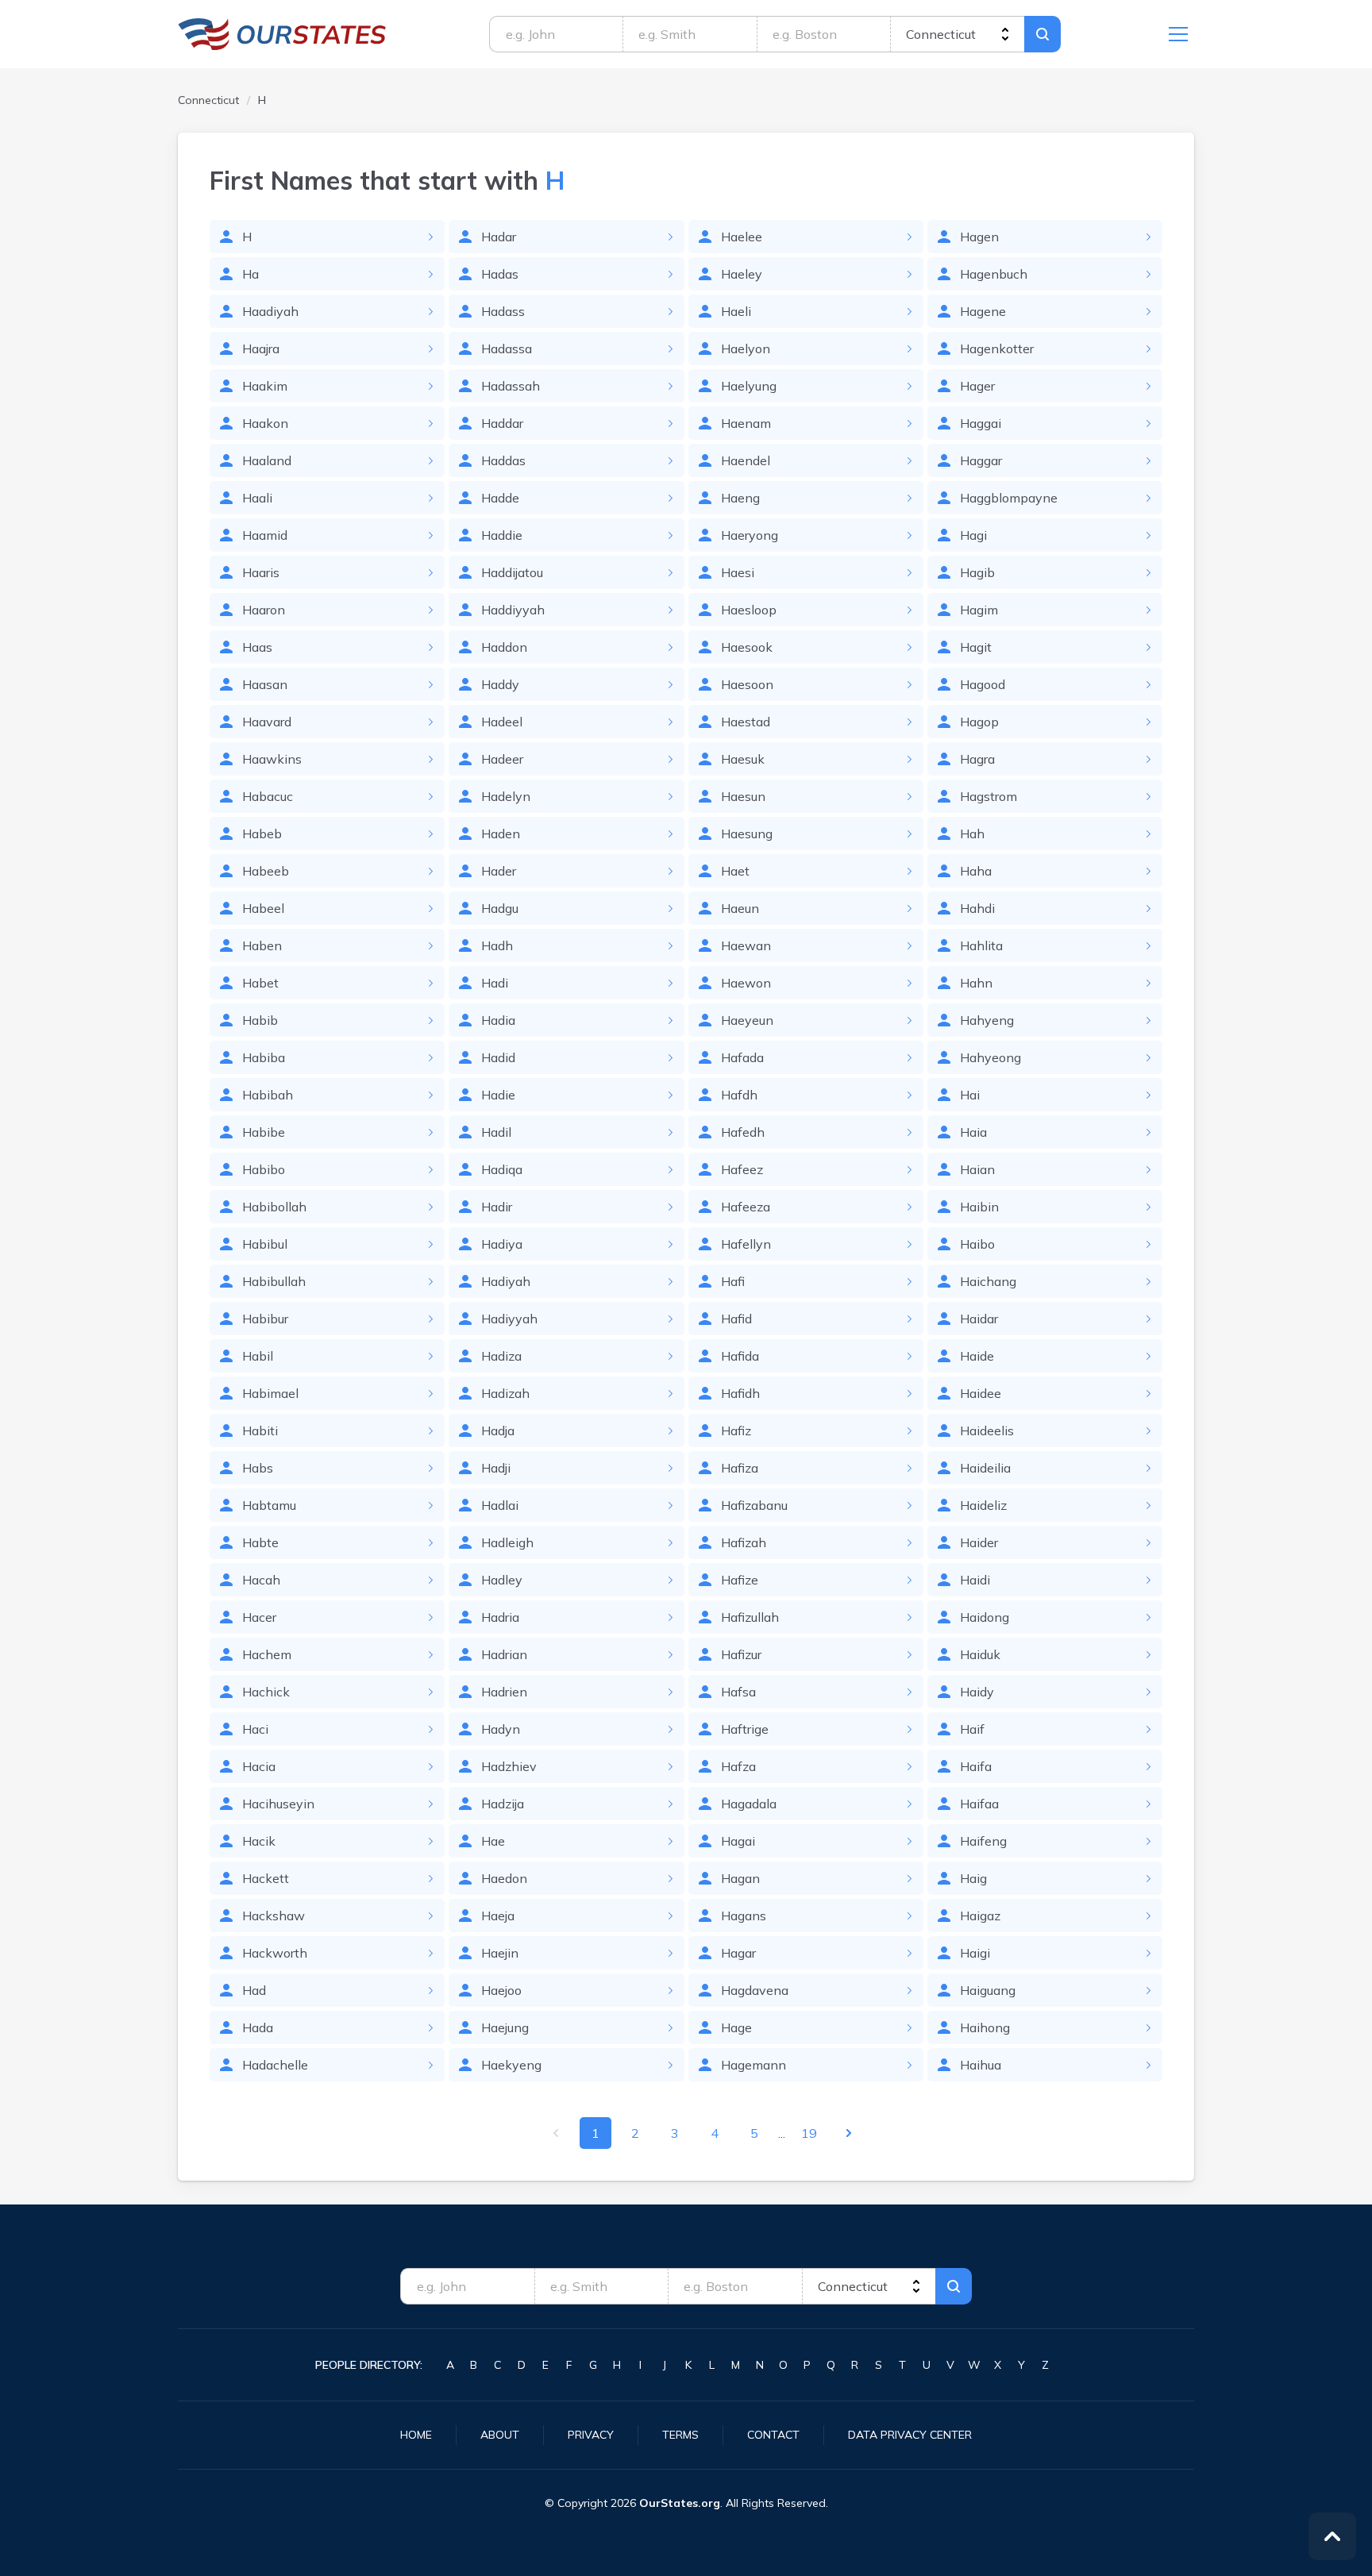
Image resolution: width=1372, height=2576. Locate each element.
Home (416, 2435)
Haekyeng (511, 2065)
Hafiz (736, 1430)
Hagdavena (755, 1990)
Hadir (497, 1207)
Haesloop (749, 610)
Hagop (979, 722)
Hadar (499, 237)
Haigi (975, 1953)
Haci (255, 1729)
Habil (258, 1356)
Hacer (259, 1617)
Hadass (503, 311)
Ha (251, 274)
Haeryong (750, 535)
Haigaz (980, 1916)
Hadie (498, 1095)
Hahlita (981, 945)
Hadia (498, 1020)
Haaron (264, 610)
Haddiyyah (513, 610)
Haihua (981, 2065)
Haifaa (979, 1804)
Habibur (265, 1319)
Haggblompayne (1009, 498)
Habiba (264, 1057)
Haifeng (983, 1841)
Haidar (979, 1319)
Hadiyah (506, 1281)
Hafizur (741, 1654)
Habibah (268, 1095)
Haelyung (749, 386)
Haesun (743, 796)
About (500, 2435)
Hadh (497, 945)
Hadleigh (507, 1542)
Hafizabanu (754, 1505)
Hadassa (507, 348)
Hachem (267, 1654)
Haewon (746, 983)
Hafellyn (746, 1244)
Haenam (746, 423)
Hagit (976, 647)
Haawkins (272, 759)
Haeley (742, 274)
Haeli (736, 311)
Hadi (495, 983)
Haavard (267, 722)
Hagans (744, 1916)
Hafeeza (746, 1207)
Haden (501, 834)
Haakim (265, 386)
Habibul (265, 1244)
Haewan (746, 945)
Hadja (498, 1430)
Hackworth (275, 1953)
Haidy (977, 1692)
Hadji (496, 1468)
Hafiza (740, 1468)
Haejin (500, 1953)
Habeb (262, 834)
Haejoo (501, 1990)
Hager (977, 386)
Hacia (259, 1766)
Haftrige (745, 1729)
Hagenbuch (994, 274)
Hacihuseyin (278, 1804)
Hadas (500, 274)
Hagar (738, 1953)
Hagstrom (989, 796)
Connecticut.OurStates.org (282, 34)
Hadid (498, 1057)
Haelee (742, 237)
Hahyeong (990, 1057)
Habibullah (274, 1281)
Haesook (747, 647)
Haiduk (980, 1654)
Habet (260, 983)
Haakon (265, 423)
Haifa (976, 1766)
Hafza (738, 1766)
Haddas (503, 460)
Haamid (265, 535)
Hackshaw (274, 1916)
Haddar (502, 423)
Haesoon (747, 684)
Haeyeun (747, 1020)
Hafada (742, 1057)
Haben (262, 945)
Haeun (740, 908)
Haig (973, 1878)
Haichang (988, 1281)
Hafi (733, 1281)
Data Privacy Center (910, 2435)
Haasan (265, 684)
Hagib (977, 572)
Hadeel (502, 722)
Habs (258, 1468)
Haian (977, 1169)
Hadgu (500, 908)
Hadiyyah (509, 1319)
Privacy (591, 2435)
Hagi (973, 535)
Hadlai (500, 1505)
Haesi (738, 572)
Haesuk (743, 759)
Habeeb (266, 871)
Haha (976, 871)
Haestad (746, 722)
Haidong (985, 1617)
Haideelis (987, 1430)
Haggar (981, 460)
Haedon (504, 1878)
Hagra (977, 759)
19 (809, 2133)
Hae (493, 1841)
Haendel (746, 460)
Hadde (500, 498)
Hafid (736, 1319)
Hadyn (501, 1729)
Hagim (979, 610)
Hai (970, 1095)
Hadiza (501, 1356)
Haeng (740, 498)
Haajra (261, 348)
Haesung (747, 834)
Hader (499, 871)
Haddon (504, 647)
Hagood (983, 684)
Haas (257, 647)
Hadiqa (502, 1169)
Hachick (266, 1692)
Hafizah (744, 1542)
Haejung (505, 2027)
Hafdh (739, 1095)
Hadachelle (275, 2065)
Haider (979, 1542)
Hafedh (743, 1132)
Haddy (500, 684)
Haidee (981, 1393)
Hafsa (738, 1692)
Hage (736, 2027)
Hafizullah (750, 1617)
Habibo (264, 1169)
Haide (977, 1356)
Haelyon (746, 348)
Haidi (975, 1580)
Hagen (979, 237)
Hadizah (505, 1393)
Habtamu (269, 1505)
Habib (260, 1020)
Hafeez (742, 1169)
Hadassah (511, 386)
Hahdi (977, 908)
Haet (735, 871)
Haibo (977, 1244)
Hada (258, 2027)
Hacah (261, 1580)
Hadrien (504, 1692)
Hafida (740, 1356)
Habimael (270, 1393)
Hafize (740, 1580)
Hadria (500, 1617)
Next (849, 2133)
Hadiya (502, 1244)
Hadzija (503, 1804)
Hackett (266, 1878)
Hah (972, 834)
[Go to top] (1332, 2536)
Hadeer (502, 759)
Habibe (264, 1132)
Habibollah (274, 1207)
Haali (257, 498)
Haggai (981, 423)
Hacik (259, 1841)
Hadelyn (506, 796)
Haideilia (985, 1468)
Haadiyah (270, 311)
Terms (680, 2435)
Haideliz (983, 1505)
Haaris (261, 572)
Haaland (267, 460)
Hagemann (753, 2065)
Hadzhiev (509, 1766)
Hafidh (740, 1393)
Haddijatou (512, 572)
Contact (773, 2435)
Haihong (985, 2027)
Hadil (496, 1132)
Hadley (502, 1580)
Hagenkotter (997, 348)
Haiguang (988, 1990)
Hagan (740, 1878)
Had (254, 1990)
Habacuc (268, 796)
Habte (260, 1542)
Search (1042, 34)
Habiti (260, 1430)
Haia (973, 1132)
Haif (972, 1729)
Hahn (976, 983)
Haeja (498, 1916)
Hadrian (504, 1654)
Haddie (502, 535)
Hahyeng (987, 1020)
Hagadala (749, 1804)
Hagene (983, 311)
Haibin (979, 1207)
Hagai (738, 1841)
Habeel (263, 908)
